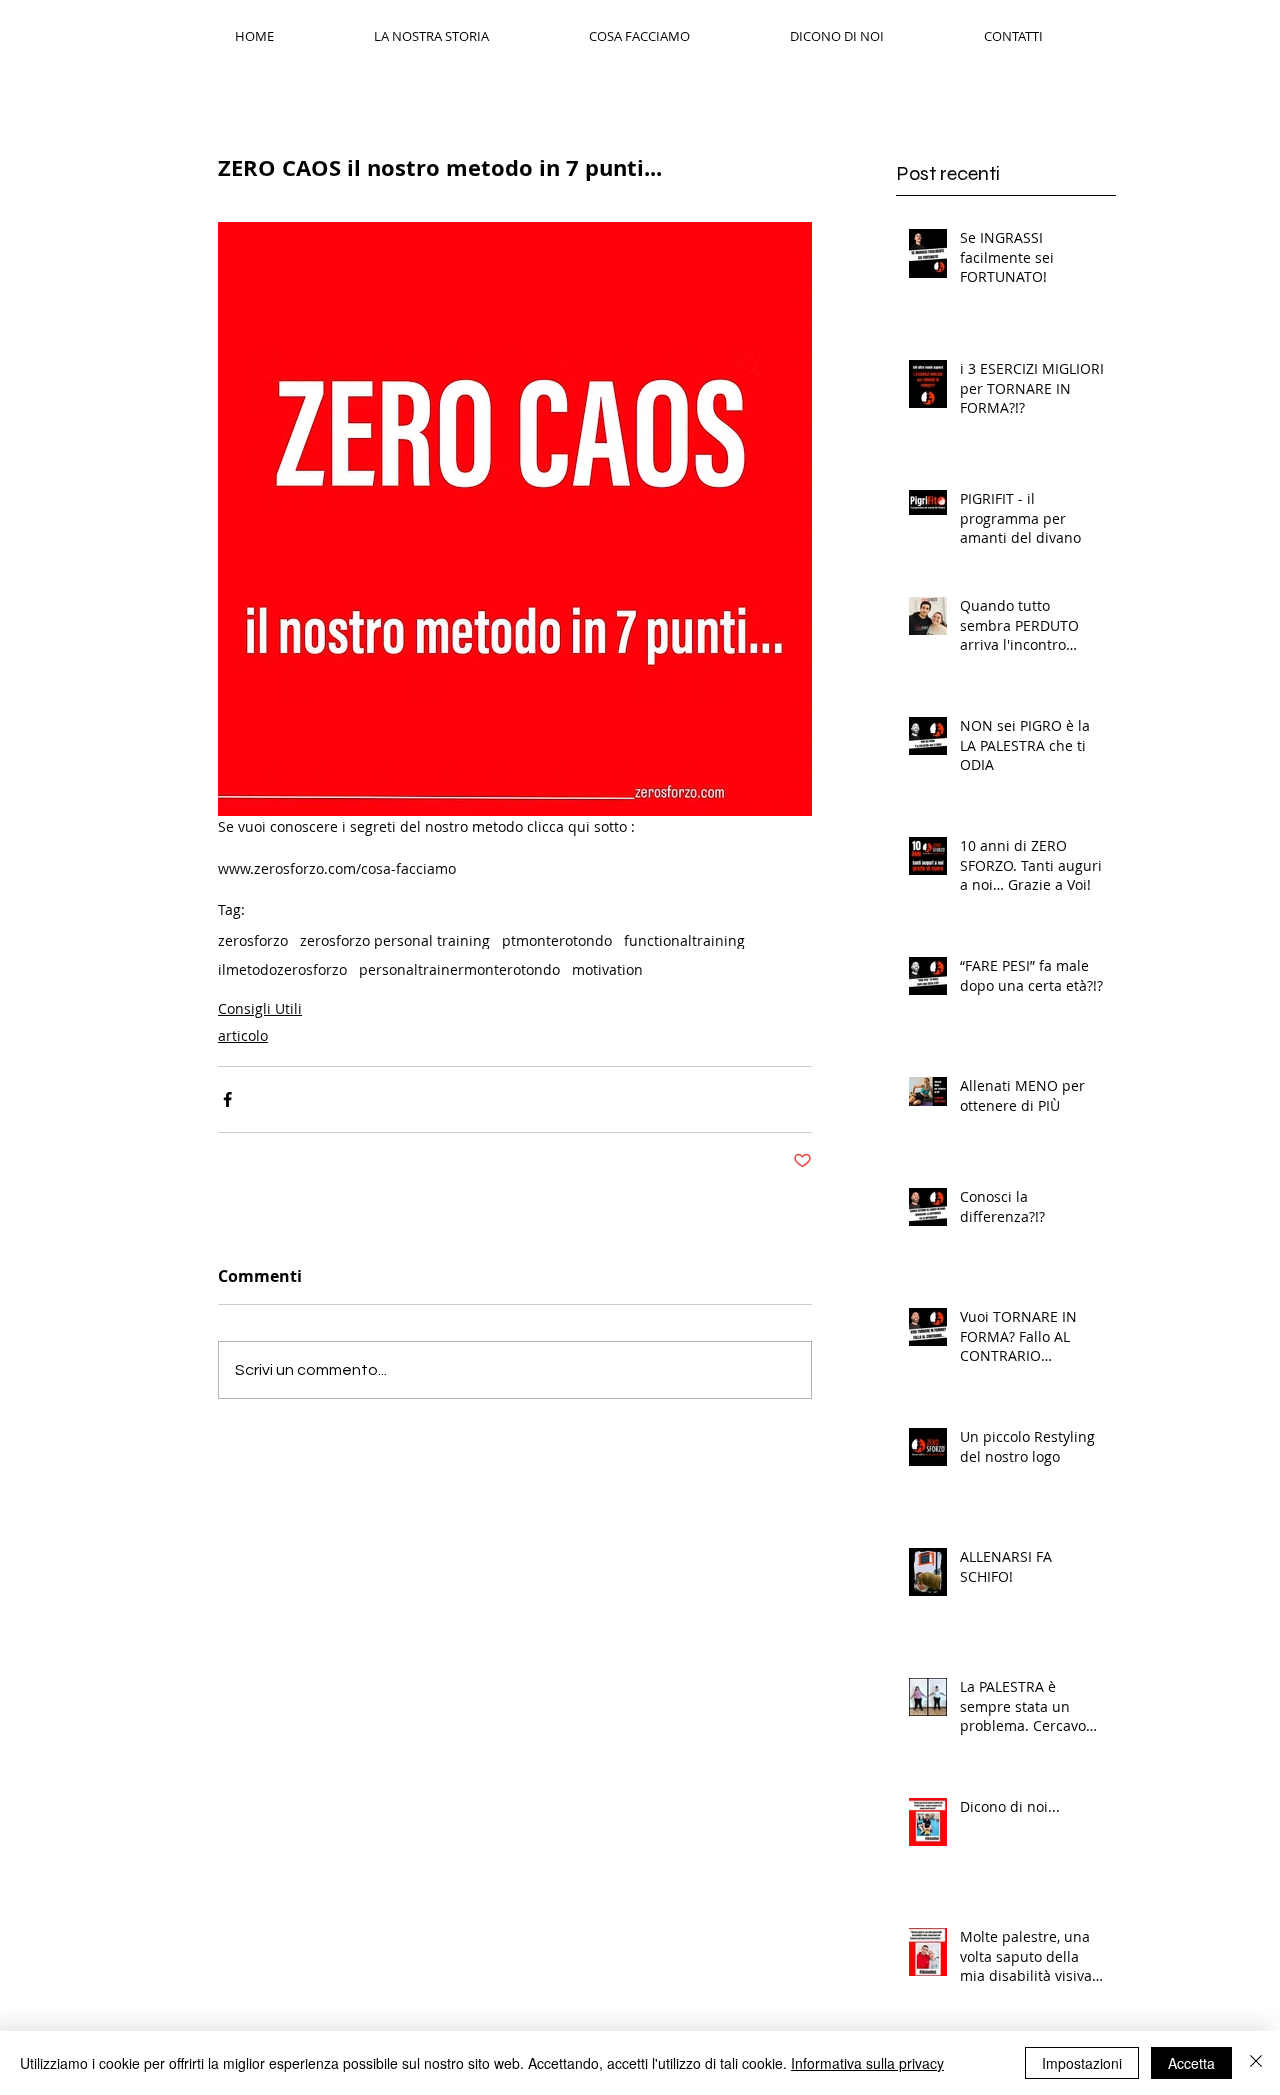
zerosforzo (253, 940)
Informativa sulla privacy (867, 2063)
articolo (243, 1035)
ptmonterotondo (557, 940)
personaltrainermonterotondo (459, 969)
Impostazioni (1082, 2063)
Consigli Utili (260, 1008)
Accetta (1191, 2063)
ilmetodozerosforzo (282, 969)
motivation (607, 969)
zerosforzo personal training (395, 940)
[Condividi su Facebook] (227, 1099)
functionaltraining (684, 940)
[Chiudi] (1256, 2063)
